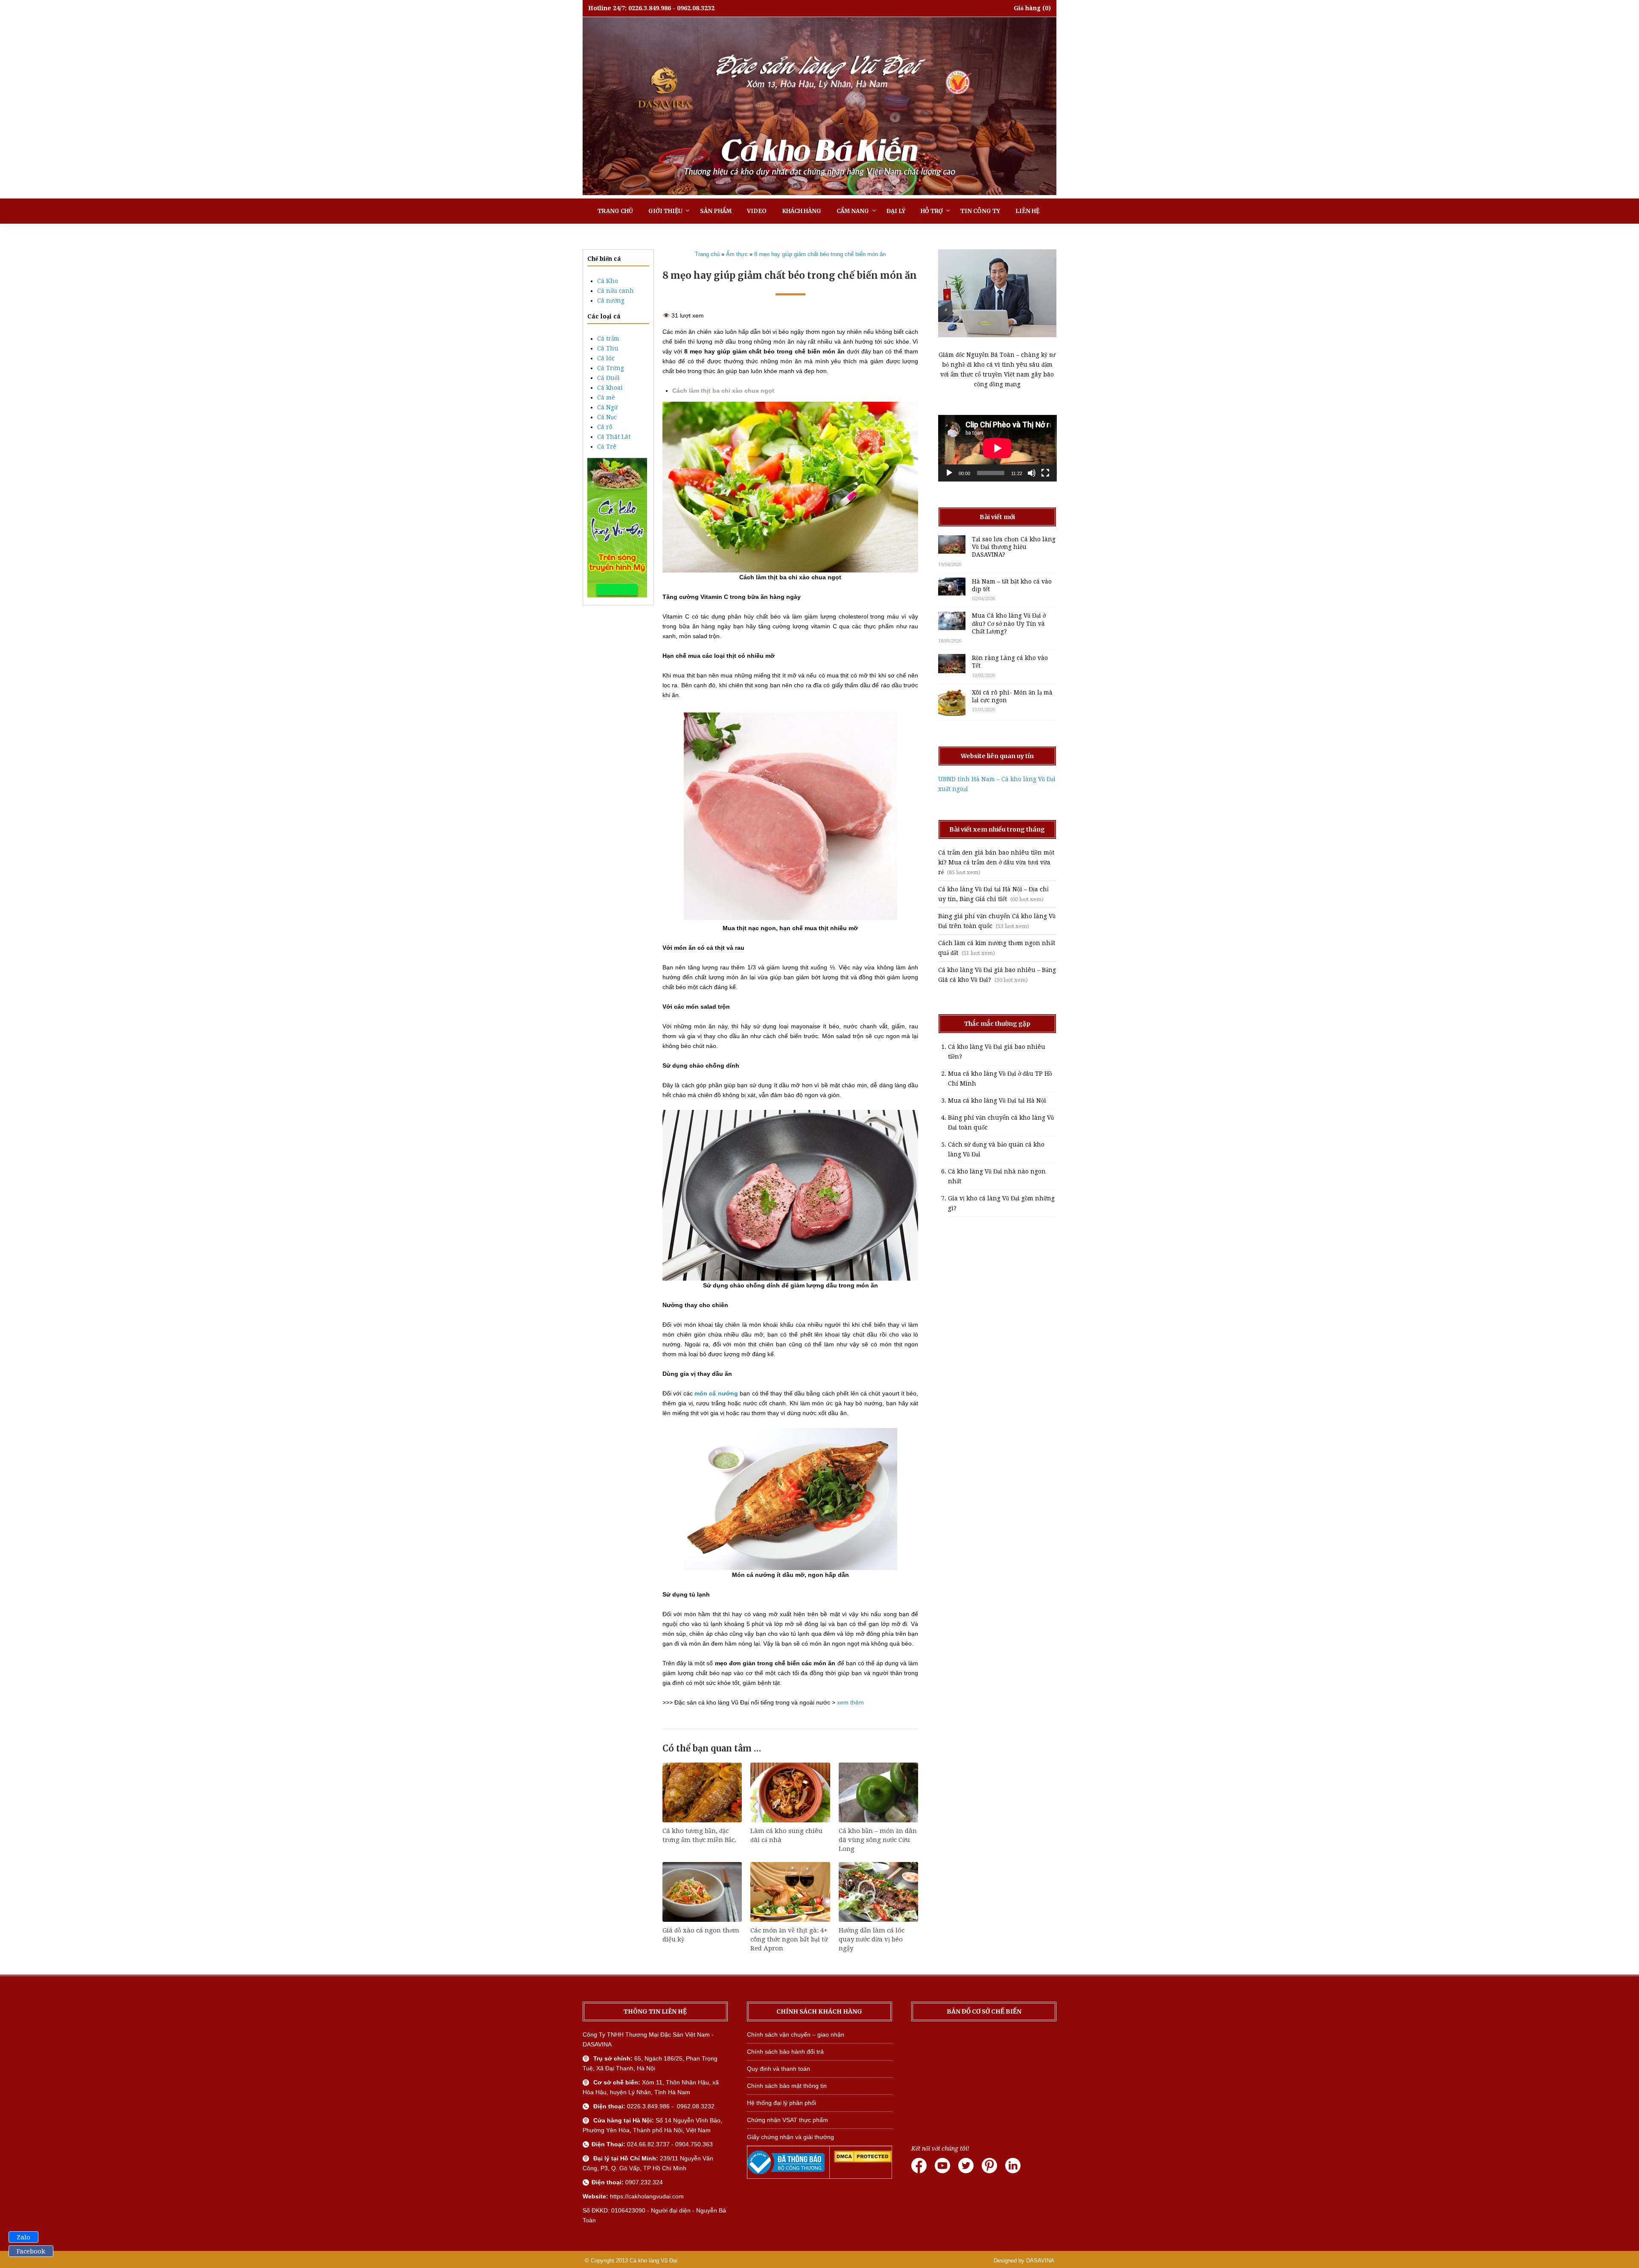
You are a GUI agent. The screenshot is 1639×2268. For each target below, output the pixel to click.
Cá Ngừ (607, 407)
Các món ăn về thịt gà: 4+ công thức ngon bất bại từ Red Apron (789, 1939)
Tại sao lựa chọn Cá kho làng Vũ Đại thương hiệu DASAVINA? (1014, 547)
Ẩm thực (737, 254)
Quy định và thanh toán (779, 2069)
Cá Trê (607, 447)
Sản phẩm (716, 211)
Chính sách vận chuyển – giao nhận (796, 2034)
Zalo (23, 2237)
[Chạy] (949, 473)
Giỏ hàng (1027, 8)
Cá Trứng (611, 368)
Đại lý (896, 211)
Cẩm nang (853, 211)
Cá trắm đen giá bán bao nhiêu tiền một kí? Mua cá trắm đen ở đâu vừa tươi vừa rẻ (996, 862)
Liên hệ (1027, 211)
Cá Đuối (608, 378)
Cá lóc (606, 358)
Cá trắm (608, 339)
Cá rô (605, 427)
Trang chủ (615, 211)
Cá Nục (607, 417)
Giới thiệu (665, 211)
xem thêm (850, 1702)
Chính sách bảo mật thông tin (787, 2086)
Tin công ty (980, 211)
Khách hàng (802, 211)
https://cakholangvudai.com (647, 2196)
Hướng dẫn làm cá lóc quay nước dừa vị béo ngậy (872, 1939)
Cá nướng (611, 301)
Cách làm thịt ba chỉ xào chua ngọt (723, 391)
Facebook (31, 2251)
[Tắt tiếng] (1032, 473)
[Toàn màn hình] (1045, 473)
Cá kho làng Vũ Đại (653, 2261)
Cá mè (606, 397)
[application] (997, 448)
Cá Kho (608, 281)
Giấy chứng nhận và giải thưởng (790, 2137)
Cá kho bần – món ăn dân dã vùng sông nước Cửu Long (878, 1840)
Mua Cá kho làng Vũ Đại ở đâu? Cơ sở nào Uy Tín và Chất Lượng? (1009, 623)
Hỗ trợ (932, 211)
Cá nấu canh (615, 291)
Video (757, 211)
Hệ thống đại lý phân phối (782, 2103)
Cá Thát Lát (614, 437)
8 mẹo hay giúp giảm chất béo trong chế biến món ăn (820, 254)
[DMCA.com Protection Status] (863, 2160)
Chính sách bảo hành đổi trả (785, 2052)
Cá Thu (608, 348)
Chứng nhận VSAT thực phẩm (787, 2120)
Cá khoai (610, 388)
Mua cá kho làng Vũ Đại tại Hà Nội (997, 1100)
